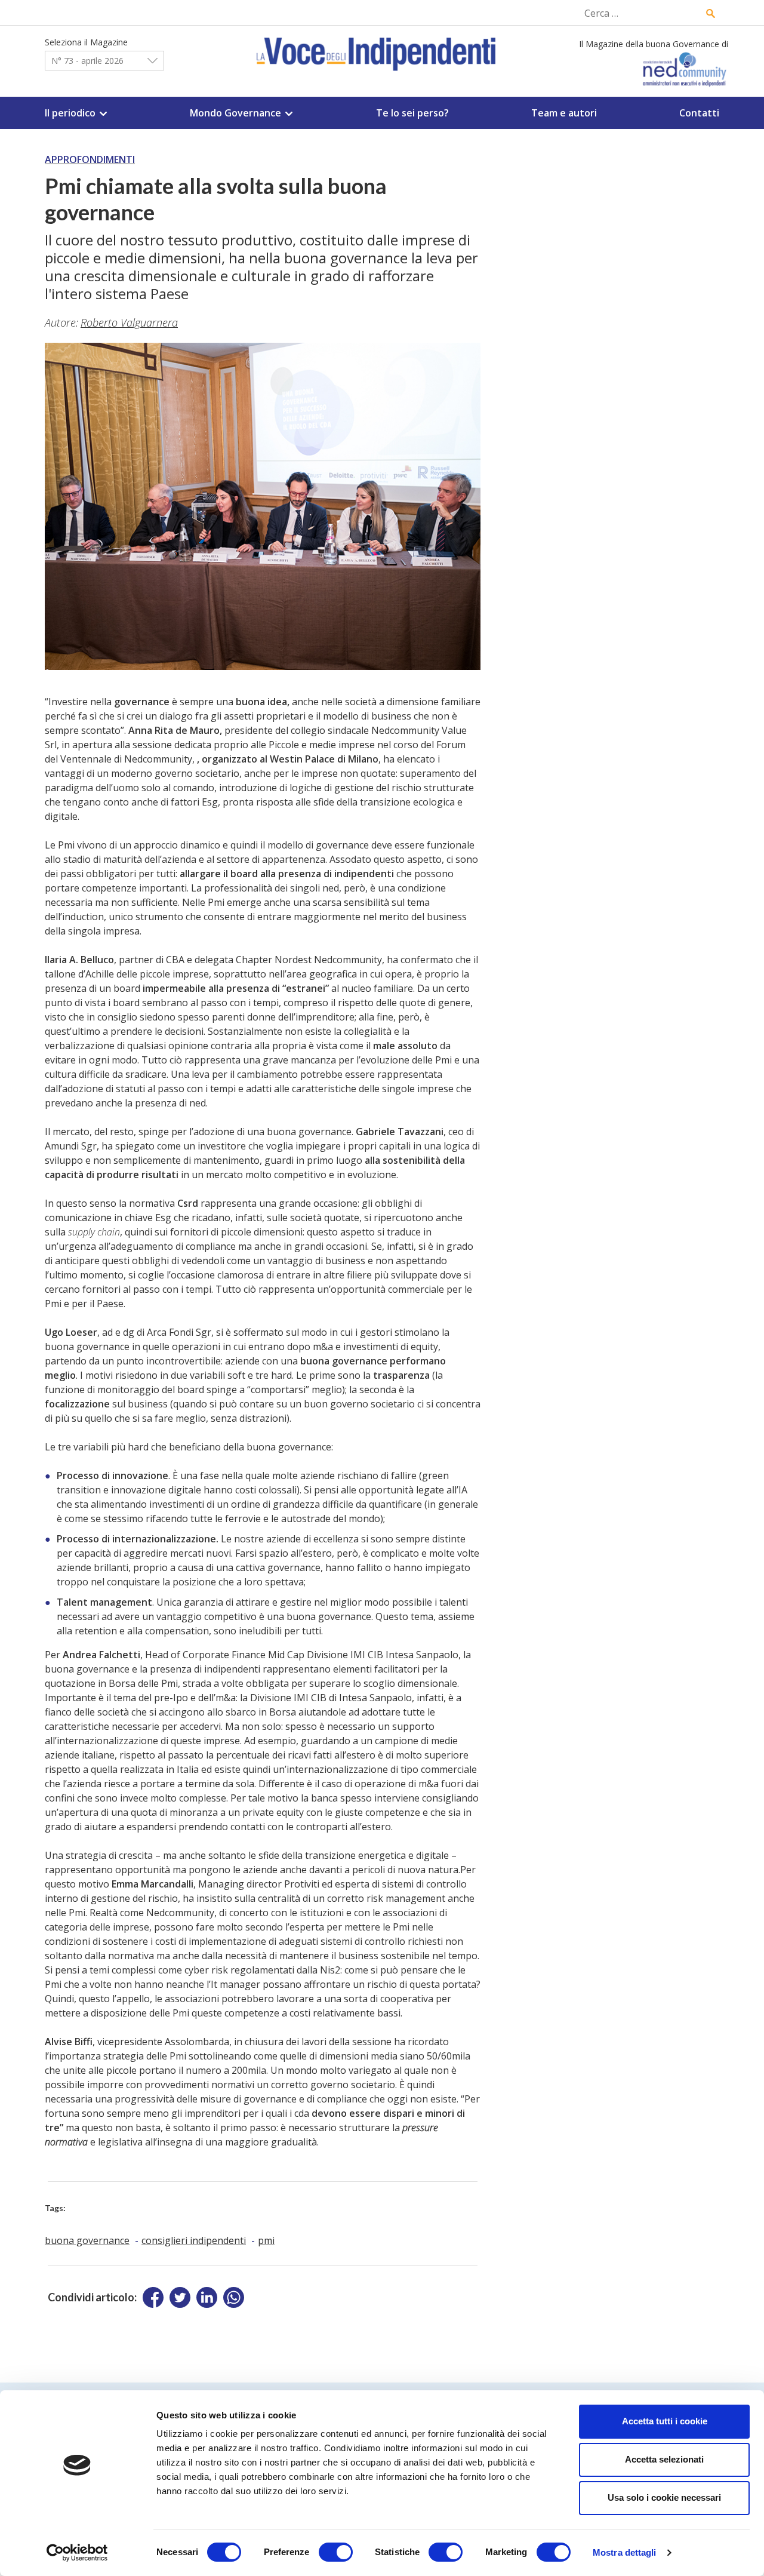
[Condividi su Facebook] (153, 2297)
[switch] (336, 2552)
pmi (266, 2240)
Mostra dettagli (625, 2552)
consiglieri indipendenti (194, 2240)
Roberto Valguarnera (129, 322)
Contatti (699, 113)
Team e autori (564, 113)
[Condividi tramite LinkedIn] (207, 2297)
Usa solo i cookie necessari (664, 2497)
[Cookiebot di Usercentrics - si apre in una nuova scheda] (77, 2553)
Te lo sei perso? (412, 113)
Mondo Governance (235, 113)
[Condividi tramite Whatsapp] (234, 2297)
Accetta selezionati (664, 2459)
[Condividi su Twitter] (180, 2297)
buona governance (87, 2240)
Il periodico (70, 113)
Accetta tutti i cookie (665, 2421)
